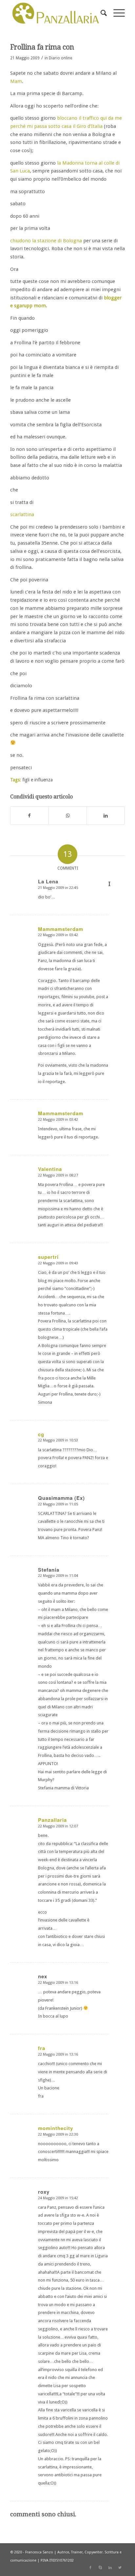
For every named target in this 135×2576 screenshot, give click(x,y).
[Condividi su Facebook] (29, 816)
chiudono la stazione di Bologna (46, 241)
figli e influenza (38, 780)
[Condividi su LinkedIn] (106, 816)
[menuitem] (100, 13)
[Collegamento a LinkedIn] (110, 2568)
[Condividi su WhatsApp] (68, 816)
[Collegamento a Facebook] (90, 2568)
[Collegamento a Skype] (100, 2568)
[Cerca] (100, 13)
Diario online (60, 58)
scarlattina (22, 514)
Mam (16, 81)
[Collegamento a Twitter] (120, 2568)
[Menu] (116, 13)
